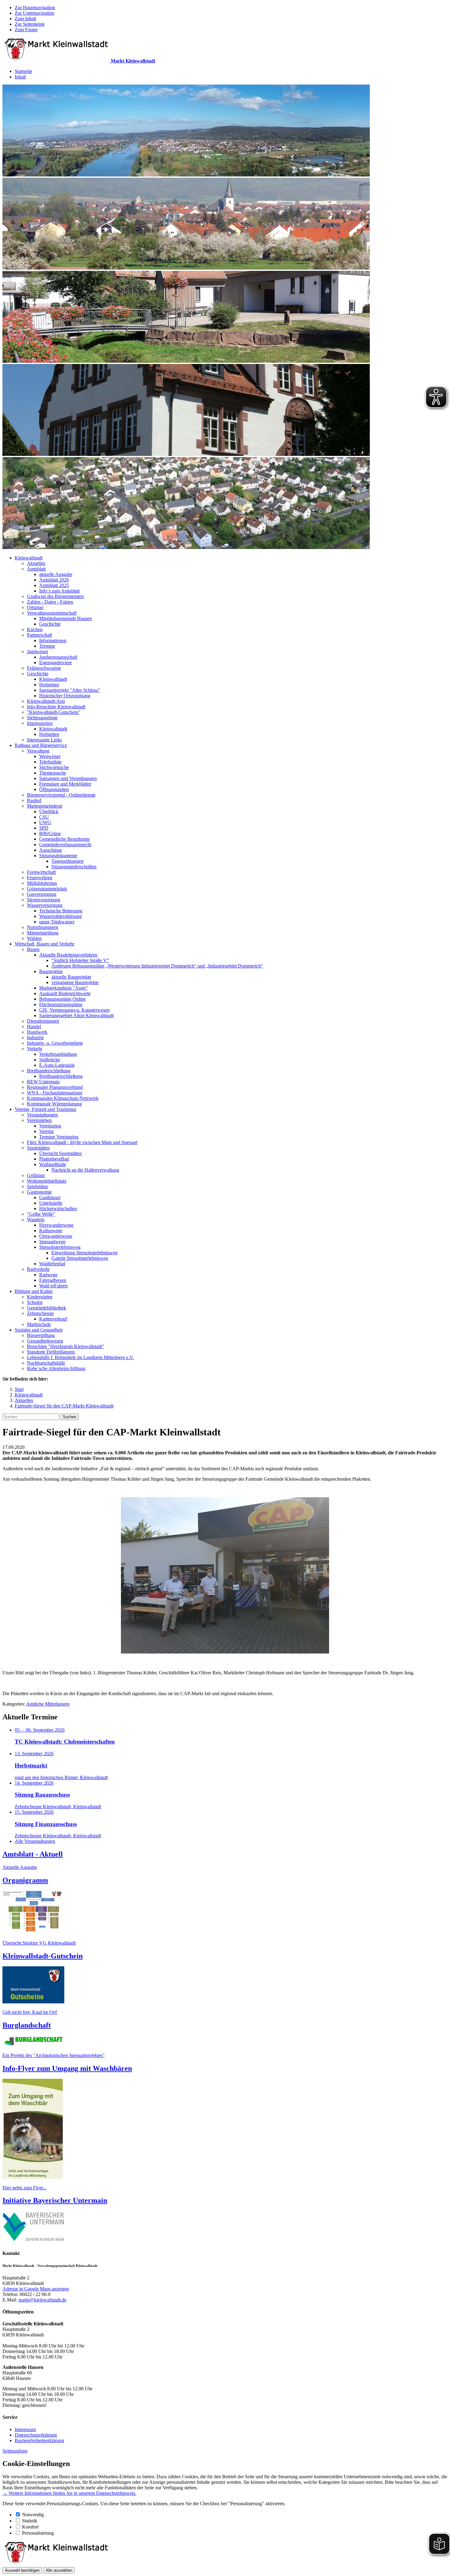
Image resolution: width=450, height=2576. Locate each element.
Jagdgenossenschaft (58, 657)
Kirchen (35, 629)
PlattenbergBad (54, 1159)
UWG (45, 822)
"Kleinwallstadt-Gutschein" (54, 712)
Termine (47, 646)
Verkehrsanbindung (58, 1054)
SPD (44, 828)
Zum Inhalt (25, 19)
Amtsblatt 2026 (54, 580)
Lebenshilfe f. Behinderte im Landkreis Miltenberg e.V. (80, 1357)
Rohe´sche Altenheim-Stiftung (56, 1368)
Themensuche (53, 773)
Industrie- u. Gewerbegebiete (55, 1043)
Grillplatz (36, 1175)
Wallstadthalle (53, 1164)
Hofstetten (49, 685)
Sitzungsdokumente (58, 856)
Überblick (49, 811)
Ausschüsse (51, 850)
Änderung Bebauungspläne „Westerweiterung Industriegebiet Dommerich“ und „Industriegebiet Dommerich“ (157, 966)
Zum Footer (26, 30)
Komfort (30, 2527)
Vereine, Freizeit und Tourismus (45, 1109)
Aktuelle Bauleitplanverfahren (68, 955)
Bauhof (34, 800)
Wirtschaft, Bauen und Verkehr (45, 944)
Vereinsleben (39, 1120)
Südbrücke (50, 1060)
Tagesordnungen (67, 861)
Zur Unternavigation (34, 13)
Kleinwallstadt (29, 558)
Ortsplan (35, 607)
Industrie (35, 1038)
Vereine (47, 1131)
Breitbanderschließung (49, 1071)
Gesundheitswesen (45, 1341)
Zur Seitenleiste (30, 24)
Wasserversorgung (45, 905)
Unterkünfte (51, 1203)
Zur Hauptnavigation (35, 8)
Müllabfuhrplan (42, 883)
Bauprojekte (51, 971)
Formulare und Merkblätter (65, 784)
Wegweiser (50, 756)
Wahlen (34, 938)
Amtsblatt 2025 (54, 585)
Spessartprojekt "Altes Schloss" (70, 690)
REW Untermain (43, 1082)
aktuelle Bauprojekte (71, 977)
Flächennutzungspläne (61, 1004)
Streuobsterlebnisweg (60, 1247)
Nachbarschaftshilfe (46, 1363)
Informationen (53, 640)
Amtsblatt (36, 569)
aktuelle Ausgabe (56, 574)
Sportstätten (38, 1148)
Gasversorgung (42, 894)
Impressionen (40, 723)
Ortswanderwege (56, 1236)
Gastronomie (39, 1192)
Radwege (48, 1275)
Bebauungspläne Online (62, 999)
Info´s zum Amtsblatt (59, 591)
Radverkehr (38, 1269)
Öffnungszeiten (54, 789)
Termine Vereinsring (59, 1137)
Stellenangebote (42, 718)
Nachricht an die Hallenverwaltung (85, 1170)
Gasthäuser (50, 1197)
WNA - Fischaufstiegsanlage (55, 1093)
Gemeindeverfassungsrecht (65, 845)
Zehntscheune (40, 1313)
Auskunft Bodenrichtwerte (65, 993)
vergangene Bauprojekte (75, 982)
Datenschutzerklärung (36, 2435)
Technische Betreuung (61, 911)
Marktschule (39, 1324)
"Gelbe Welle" (41, 1214)
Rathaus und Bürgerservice (41, 745)
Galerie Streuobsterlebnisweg (80, 1258)
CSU (44, 817)
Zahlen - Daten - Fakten (50, 602)
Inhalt (20, 77)
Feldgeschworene (44, 668)
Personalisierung (38, 2533)
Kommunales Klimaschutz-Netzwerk (63, 1098)
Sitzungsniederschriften (74, 867)
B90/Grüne (50, 833)
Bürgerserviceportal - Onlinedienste (61, 795)
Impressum (25, 2429)
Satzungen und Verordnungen (68, 778)
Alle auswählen (59, 2570)
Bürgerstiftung (41, 1335)
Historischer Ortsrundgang (65, 696)
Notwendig (33, 2515)
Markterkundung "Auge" (64, 988)
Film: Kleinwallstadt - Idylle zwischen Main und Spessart (82, 1142)
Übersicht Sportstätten (60, 1153)
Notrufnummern (43, 927)
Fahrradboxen (53, 1280)
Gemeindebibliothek (47, 1308)
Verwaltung (38, 751)
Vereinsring (50, 1126)
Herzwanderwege (56, 1225)
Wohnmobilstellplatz (47, 1181)
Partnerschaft (39, 635)
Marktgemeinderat (45, 806)
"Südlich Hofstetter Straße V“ (80, 960)
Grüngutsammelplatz (47, 889)
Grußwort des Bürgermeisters (55, 596)
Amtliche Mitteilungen (48, 1704)
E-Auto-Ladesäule (57, 1065)
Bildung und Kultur (34, 1291)
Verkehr (35, 1049)
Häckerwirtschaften (58, 1208)
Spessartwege (52, 1242)
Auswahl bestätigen (22, 2570)
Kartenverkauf (53, 1319)
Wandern (36, 1220)
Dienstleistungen (43, 1021)
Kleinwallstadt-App (46, 701)
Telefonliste (50, 762)
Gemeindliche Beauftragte (64, 839)
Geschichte (50, 624)
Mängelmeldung (43, 933)
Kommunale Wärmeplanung (54, 1104)
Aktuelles (36, 563)
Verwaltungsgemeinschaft (52, 613)
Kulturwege (51, 1231)
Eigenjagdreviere (56, 663)
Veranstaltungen (42, 1115)
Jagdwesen (37, 652)
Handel (34, 1027)
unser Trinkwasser (57, 922)
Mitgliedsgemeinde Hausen (66, 618)
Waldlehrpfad (52, 1264)
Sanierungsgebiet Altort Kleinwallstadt (76, 1015)
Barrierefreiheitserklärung (39, 2440)
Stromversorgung (44, 900)
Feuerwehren (40, 878)
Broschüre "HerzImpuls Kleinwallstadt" (66, 1346)
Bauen (33, 949)
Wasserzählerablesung (60, 916)
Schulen (35, 1302)
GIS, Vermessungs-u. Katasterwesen (74, 1010)
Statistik (30, 2521)
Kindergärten (40, 1297)
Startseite (23, 71)
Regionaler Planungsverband (55, 1087)
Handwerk (37, 1032)
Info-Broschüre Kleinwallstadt (56, 707)
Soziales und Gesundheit (39, 1330)
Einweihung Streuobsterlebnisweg (84, 1253)
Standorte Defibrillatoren (51, 1352)
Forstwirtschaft (41, 872)
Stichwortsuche (54, 767)
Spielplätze (37, 1186)
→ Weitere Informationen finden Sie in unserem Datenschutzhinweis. (69, 2493)
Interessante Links (44, 740)
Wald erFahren (53, 1286)
